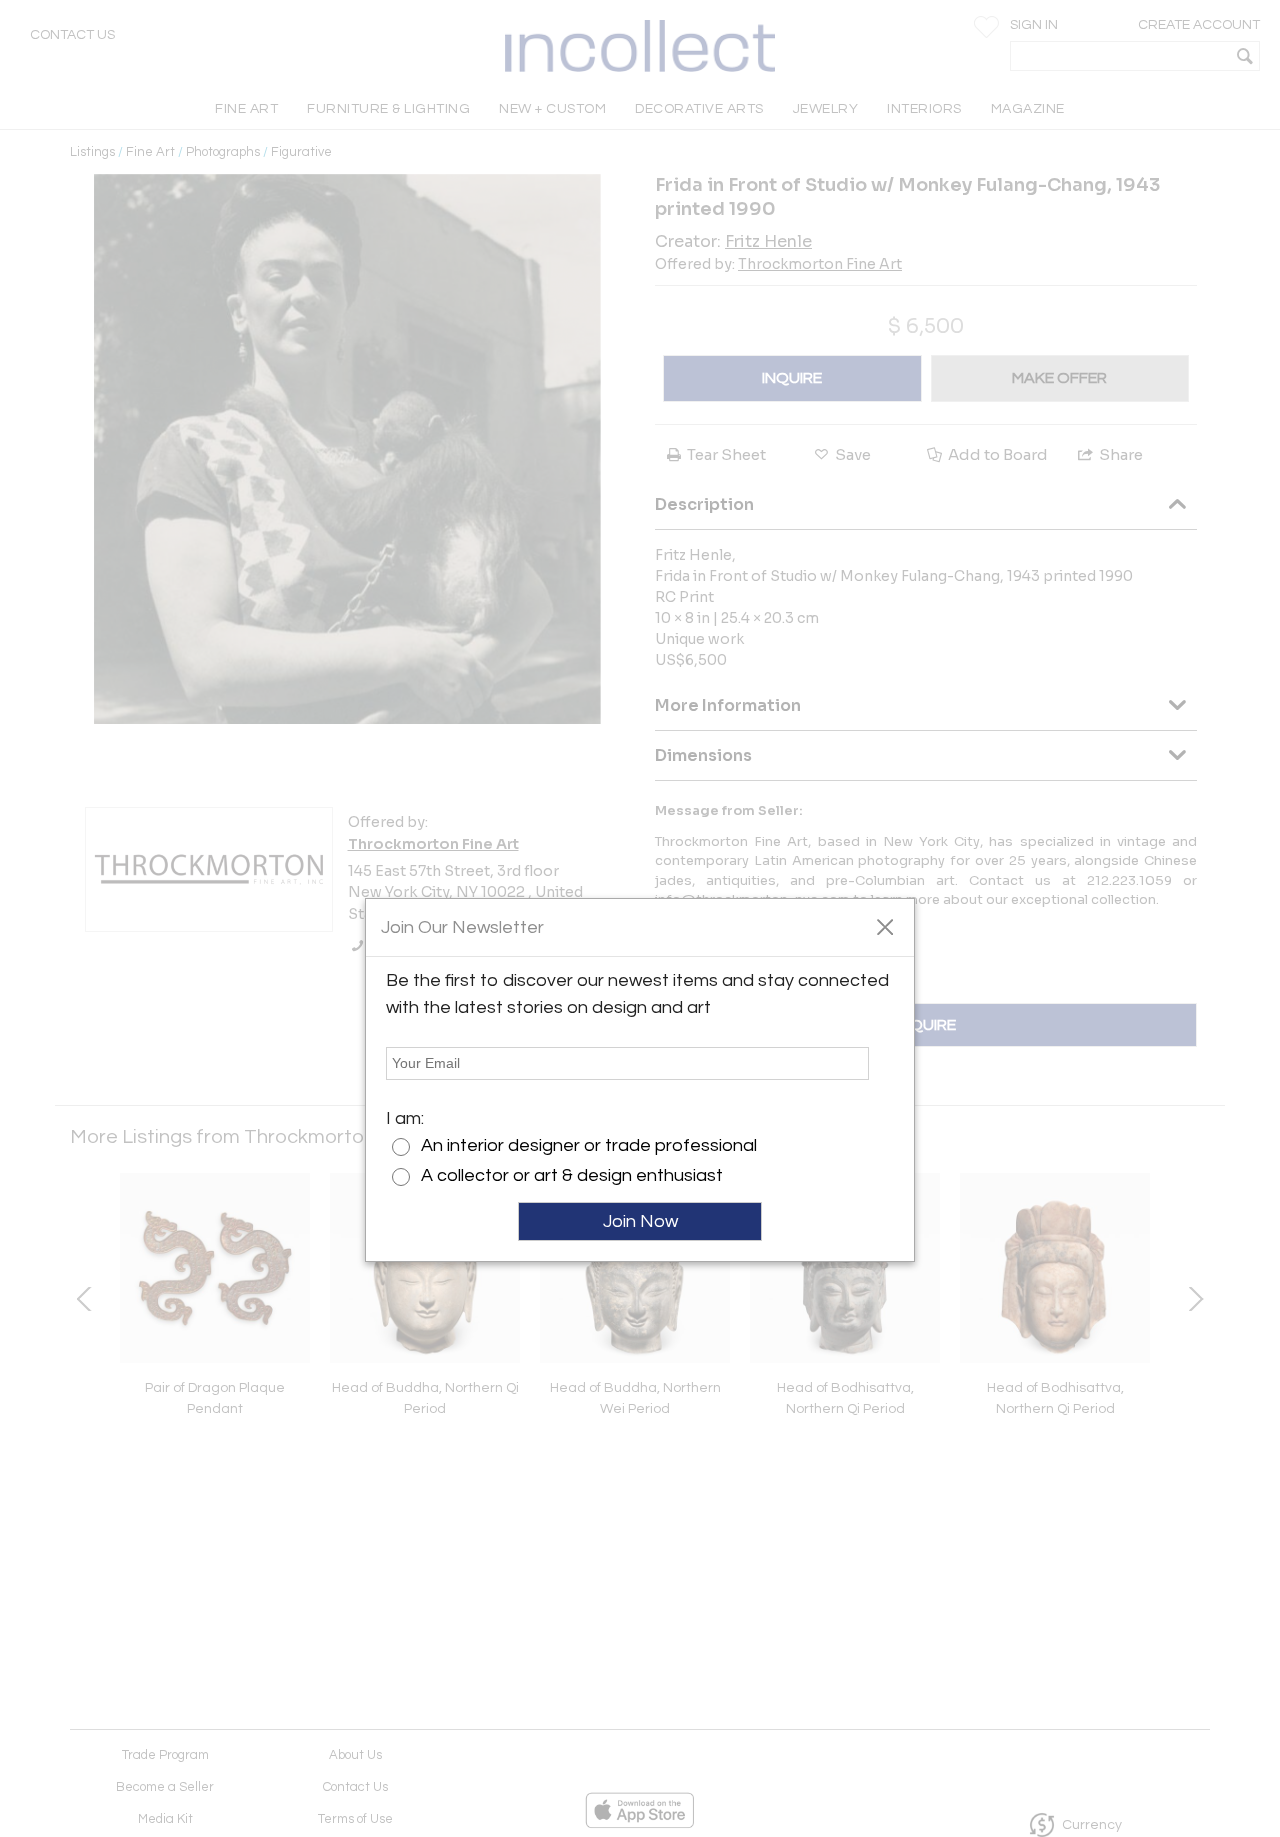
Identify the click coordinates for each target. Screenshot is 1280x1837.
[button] (884, 926)
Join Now (640, 1221)
